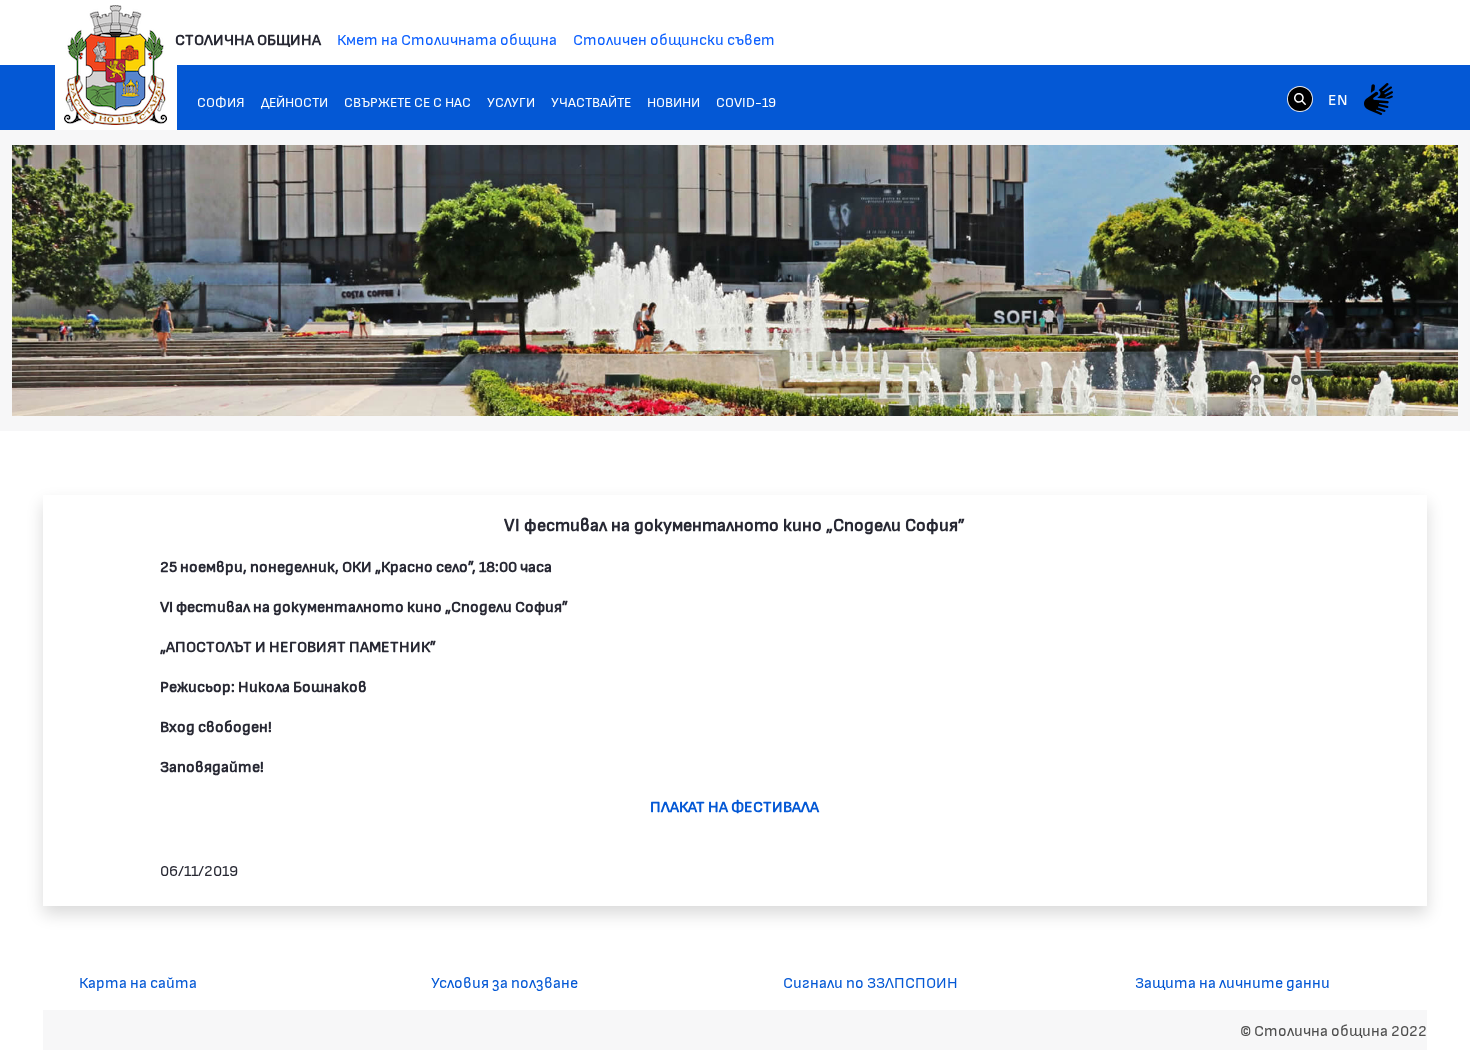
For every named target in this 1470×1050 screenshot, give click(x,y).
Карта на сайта (138, 981)
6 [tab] (1356, 380)
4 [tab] (1316, 380)
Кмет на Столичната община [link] (447, 38)
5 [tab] (1336, 380)
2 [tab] (1276, 380)
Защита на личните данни (1232, 981)
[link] (1300, 98)
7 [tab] (1376, 380)
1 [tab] (1256, 380)
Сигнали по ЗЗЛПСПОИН (870, 981)
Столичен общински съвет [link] (674, 38)
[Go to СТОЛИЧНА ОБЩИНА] (116, 65)
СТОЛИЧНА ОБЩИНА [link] (248, 38)
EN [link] (1338, 98)
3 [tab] (1296, 380)
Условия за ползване (504, 981)
